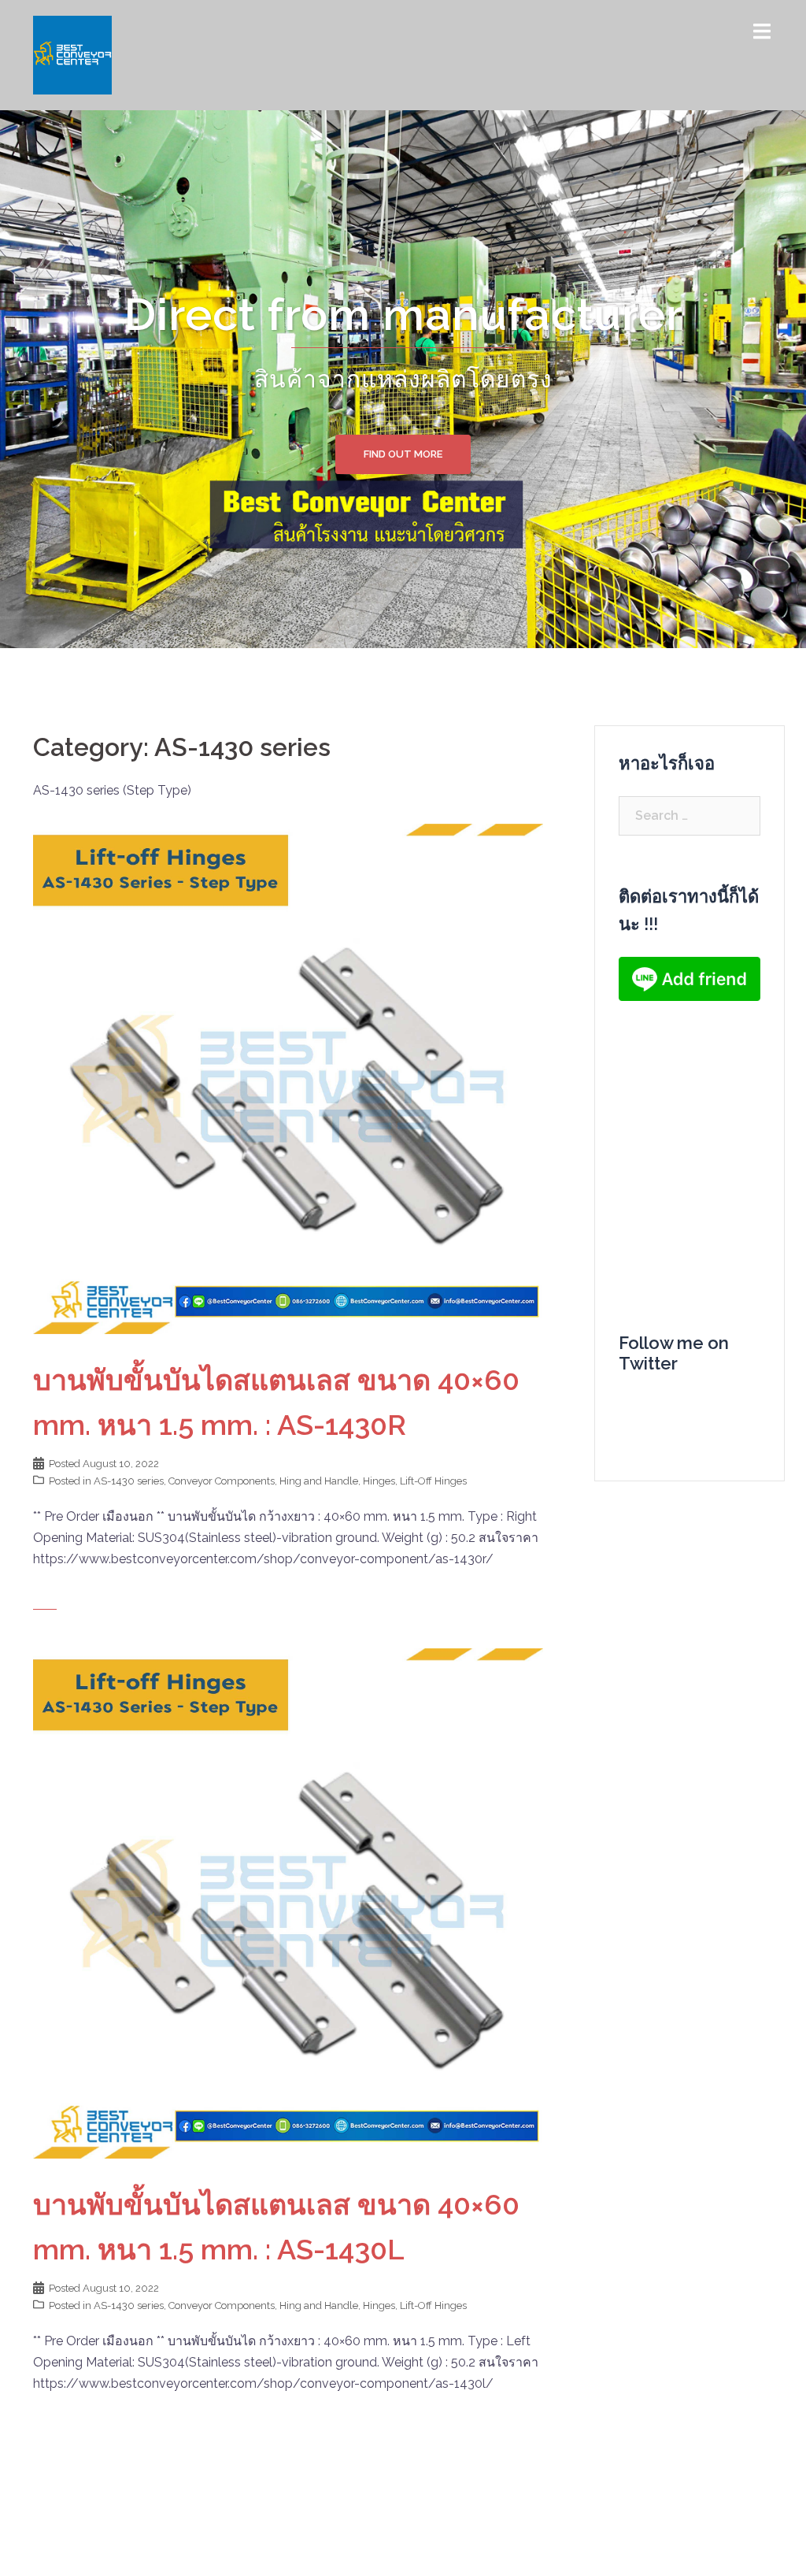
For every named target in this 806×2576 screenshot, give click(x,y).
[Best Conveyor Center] (72, 54)
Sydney (296, 2550)
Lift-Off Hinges (433, 1481)
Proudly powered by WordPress (125, 2550)
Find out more (403, 454)
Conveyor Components (222, 1481)
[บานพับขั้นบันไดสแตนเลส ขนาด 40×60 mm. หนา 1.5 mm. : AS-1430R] (288, 1078)
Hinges (379, 1481)
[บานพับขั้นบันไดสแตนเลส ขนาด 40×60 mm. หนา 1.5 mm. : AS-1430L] (288, 1902)
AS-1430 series (129, 1481)
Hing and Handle (319, 1481)
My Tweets (651, 1403)
